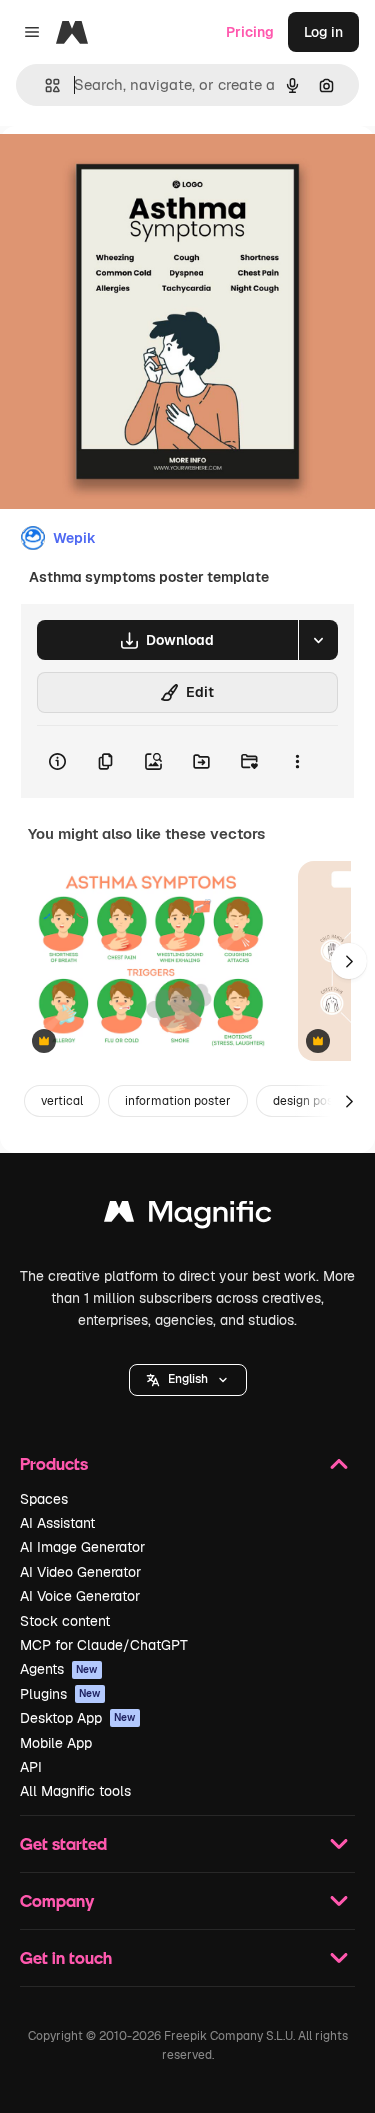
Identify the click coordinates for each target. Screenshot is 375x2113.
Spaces (44, 1499)
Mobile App (56, 1743)
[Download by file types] (318, 640)
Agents (59, 1669)
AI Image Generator (82, 1547)
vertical (62, 1101)
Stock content (65, 1621)
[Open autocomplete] (44, 85)
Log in (323, 32)
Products (54, 1463)
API (31, 1767)
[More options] (297, 762)
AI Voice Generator (80, 1596)
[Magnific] (188, 1216)
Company (57, 1900)
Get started (63, 1843)
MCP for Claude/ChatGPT (104, 1645)
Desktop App (78, 1718)
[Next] (349, 961)
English (188, 1379)
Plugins (60, 1694)
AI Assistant (57, 1523)
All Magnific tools (75, 1791)
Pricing (250, 32)
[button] (188, 1380)
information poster (178, 1101)
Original (128, 171)
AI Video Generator (80, 1572)
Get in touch (66, 1957)
